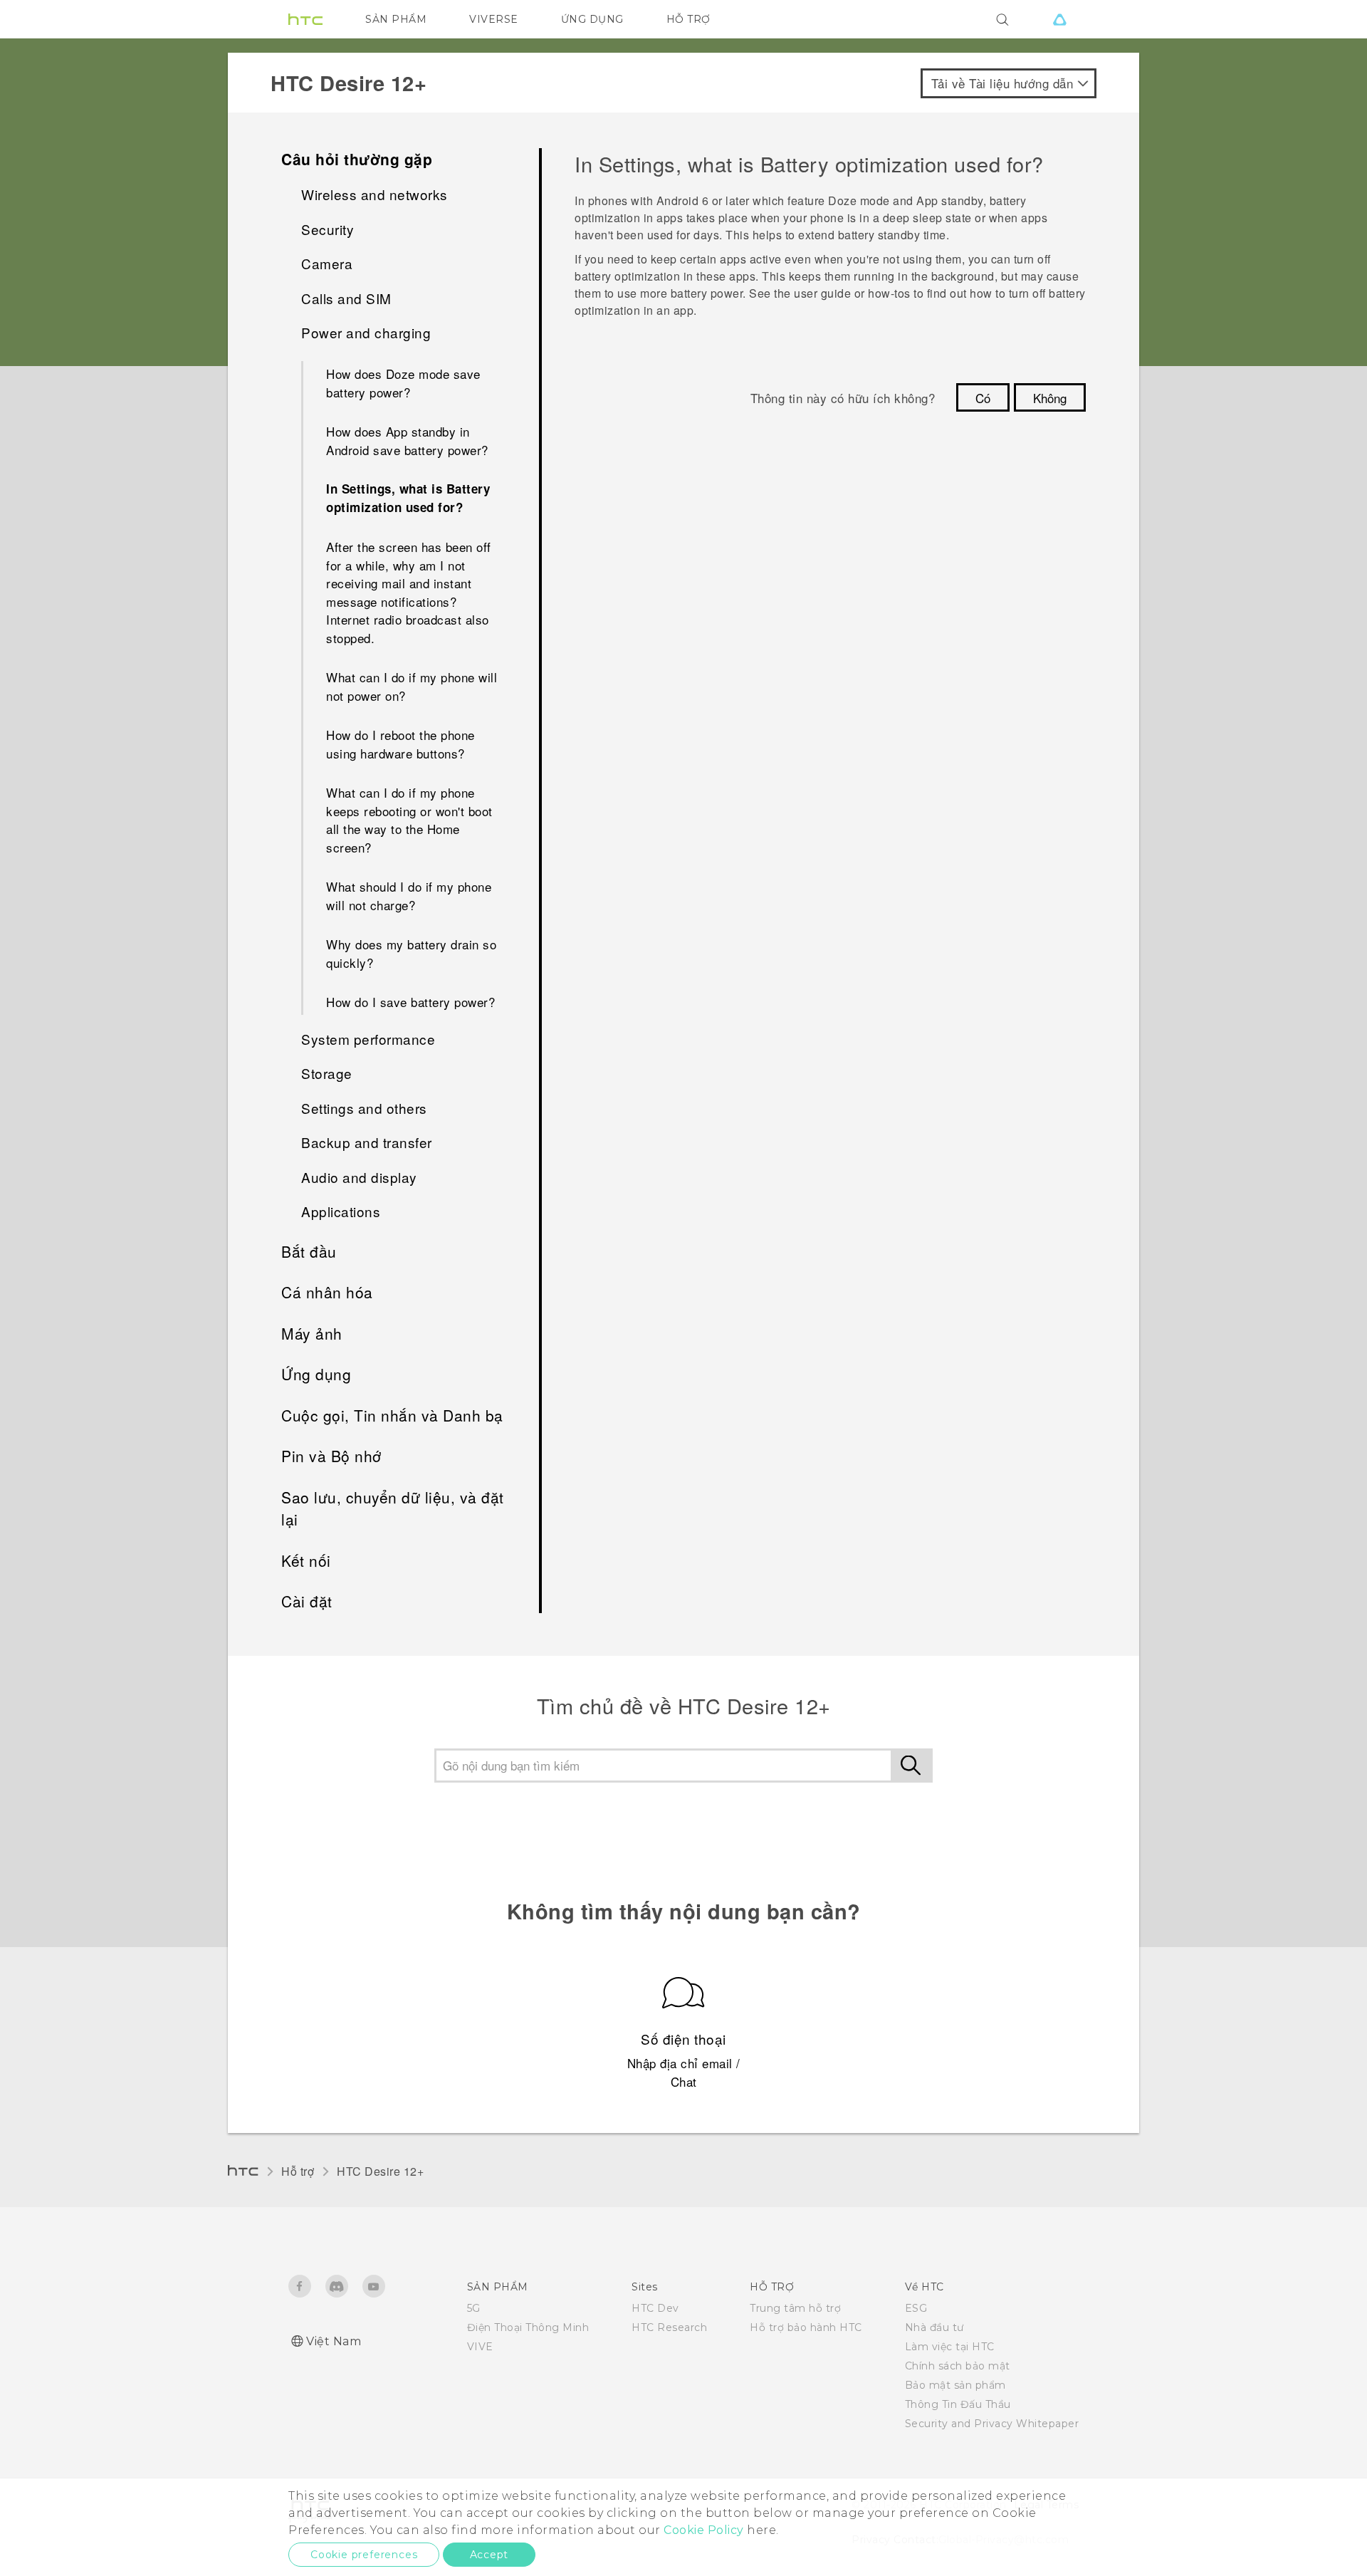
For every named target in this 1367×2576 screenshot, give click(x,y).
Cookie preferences (364, 2555)
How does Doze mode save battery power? (403, 383)
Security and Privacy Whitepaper (992, 2424)
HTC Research (669, 2327)
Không (1050, 398)
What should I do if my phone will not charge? (409, 896)
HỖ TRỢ (688, 19)
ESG (916, 2308)
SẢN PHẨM (396, 19)
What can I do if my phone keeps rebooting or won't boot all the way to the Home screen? (409, 820)
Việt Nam (334, 2341)
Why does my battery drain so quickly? (411, 953)
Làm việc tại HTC (950, 2347)
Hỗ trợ (298, 2171)
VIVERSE (494, 19)
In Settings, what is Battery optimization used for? (408, 498)
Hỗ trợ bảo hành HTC (806, 2327)
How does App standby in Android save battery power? (407, 440)
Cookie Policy (704, 2530)
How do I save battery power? (410, 1002)
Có (983, 398)
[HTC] (305, 19)
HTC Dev (655, 2308)
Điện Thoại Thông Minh (528, 2327)
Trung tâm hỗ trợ (795, 2308)
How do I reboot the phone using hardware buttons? (400, 744)
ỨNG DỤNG (592, 19)
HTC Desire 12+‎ (380, 2171)
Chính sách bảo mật (958, 2366)
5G (474, 2308)
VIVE (480, 2347)
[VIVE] (1059, 19)
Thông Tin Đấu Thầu (958, 2404)
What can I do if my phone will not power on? (412, 686)
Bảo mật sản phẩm (955, 2385)
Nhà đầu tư (934, 2327)
